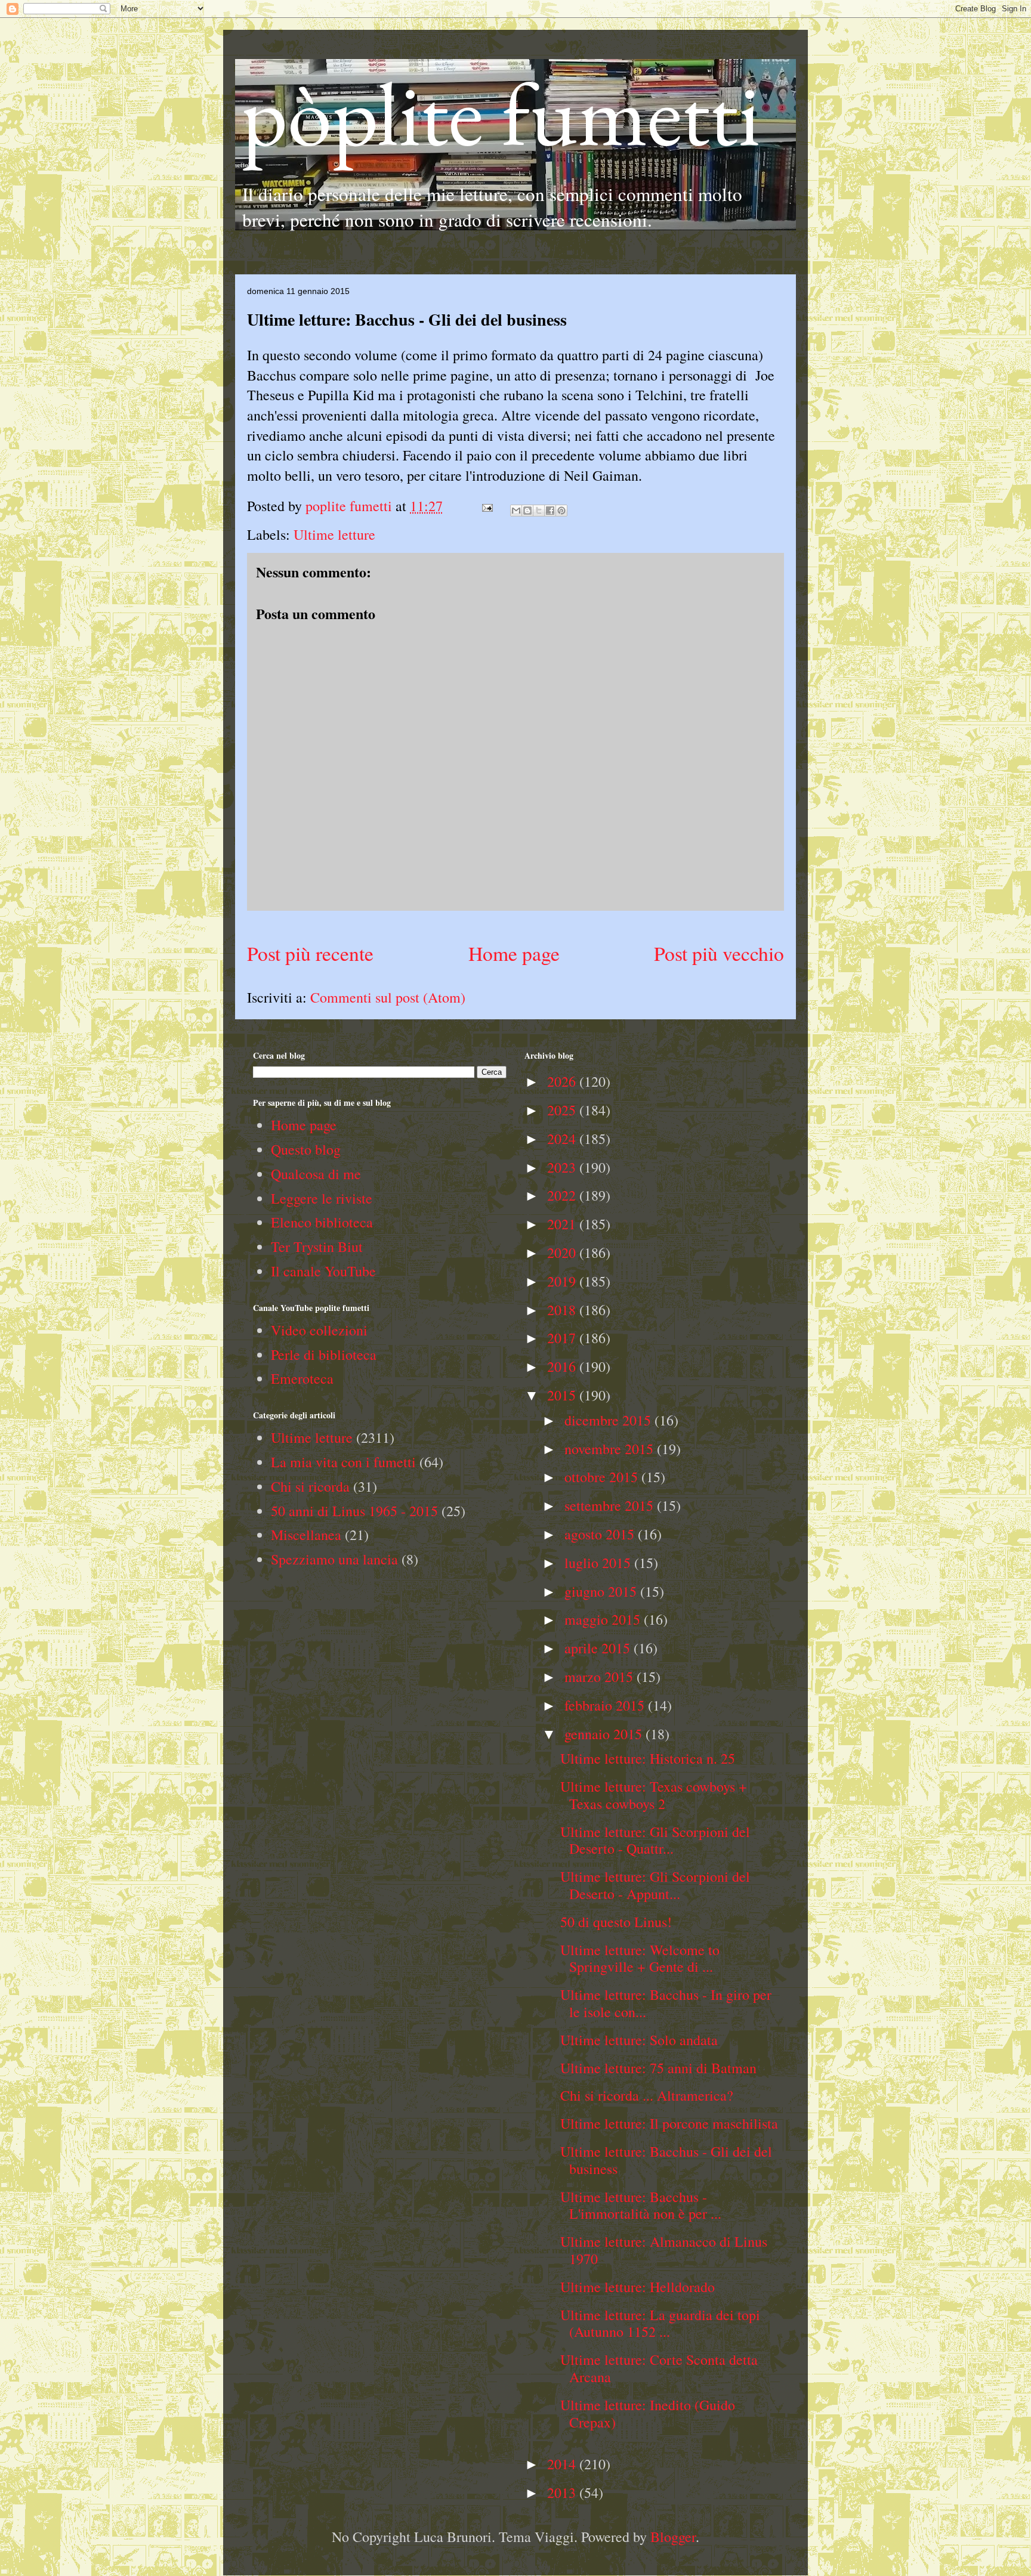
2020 (563, 1253)
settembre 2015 (611, 1505)
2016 (563, 1366)
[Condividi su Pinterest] (561, 511)
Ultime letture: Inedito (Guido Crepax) (648, 2413)
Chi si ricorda (310, 1486)
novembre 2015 (611, 1449)
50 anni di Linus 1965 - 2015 (354, 1511)
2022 (563, 1195)
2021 (563, 1224)
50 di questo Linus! (616, 1922)
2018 (563, 1310)
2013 (563, 2492)
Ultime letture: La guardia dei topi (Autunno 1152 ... (660, 2323)
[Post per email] (486, 506)
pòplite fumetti (501, 113)
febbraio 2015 (606, 1705)
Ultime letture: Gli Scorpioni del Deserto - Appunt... (655, 1885)
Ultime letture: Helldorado (638, 2287)
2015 (563, 1395)
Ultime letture (334, 534)
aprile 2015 (599, 1648)
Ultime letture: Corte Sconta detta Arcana (659, 2368)
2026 (563, 1081)
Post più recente (310, 953)
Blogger (673, 2537)
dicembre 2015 (609, 1420)
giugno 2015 (602, 1591)
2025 (563, 1110)
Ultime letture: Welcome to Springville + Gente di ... (640, 1958)
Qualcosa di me (316, 1174)
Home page (514, 953)
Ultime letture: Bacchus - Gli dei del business (666, 2160)
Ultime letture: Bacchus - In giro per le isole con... (666, 2003)
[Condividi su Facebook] (550, 511)
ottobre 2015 (603, 1477)
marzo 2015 (601, 1677)
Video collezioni (319, 1330)
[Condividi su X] (539, 511)
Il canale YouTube (323, 1271)
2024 (563, 1139)
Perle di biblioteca (324, 1355)
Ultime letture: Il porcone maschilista (669, 2123)
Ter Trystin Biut (317, 1247)
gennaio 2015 (605, 1734)
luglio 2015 (599, 1563)
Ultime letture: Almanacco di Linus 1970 (664, 2250)
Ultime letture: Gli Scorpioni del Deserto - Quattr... (655, 1840)
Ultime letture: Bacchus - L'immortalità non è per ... (641, 2205)
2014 (563, 2464)
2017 (563, 1338)
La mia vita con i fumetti (343, 1462)
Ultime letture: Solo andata (639, 2040)
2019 (563, 1281)
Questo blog (306, 1149)
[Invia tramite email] (516, 511)
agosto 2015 (601, 1534)
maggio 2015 (604, 1619)
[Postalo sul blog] (527, 511)
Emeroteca (302, 1378)
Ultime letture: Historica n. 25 (648, 1758)
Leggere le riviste (322, 1198)
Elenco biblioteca (322, 1222)
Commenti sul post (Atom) (388, 997)
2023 (563, 1167)
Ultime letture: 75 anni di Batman (658, 2068)
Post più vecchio (719, 953)
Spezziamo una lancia (334, 1559)
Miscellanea (306, 1535)
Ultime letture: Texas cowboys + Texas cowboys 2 (654, 1795)
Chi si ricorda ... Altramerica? (647, 2095)
